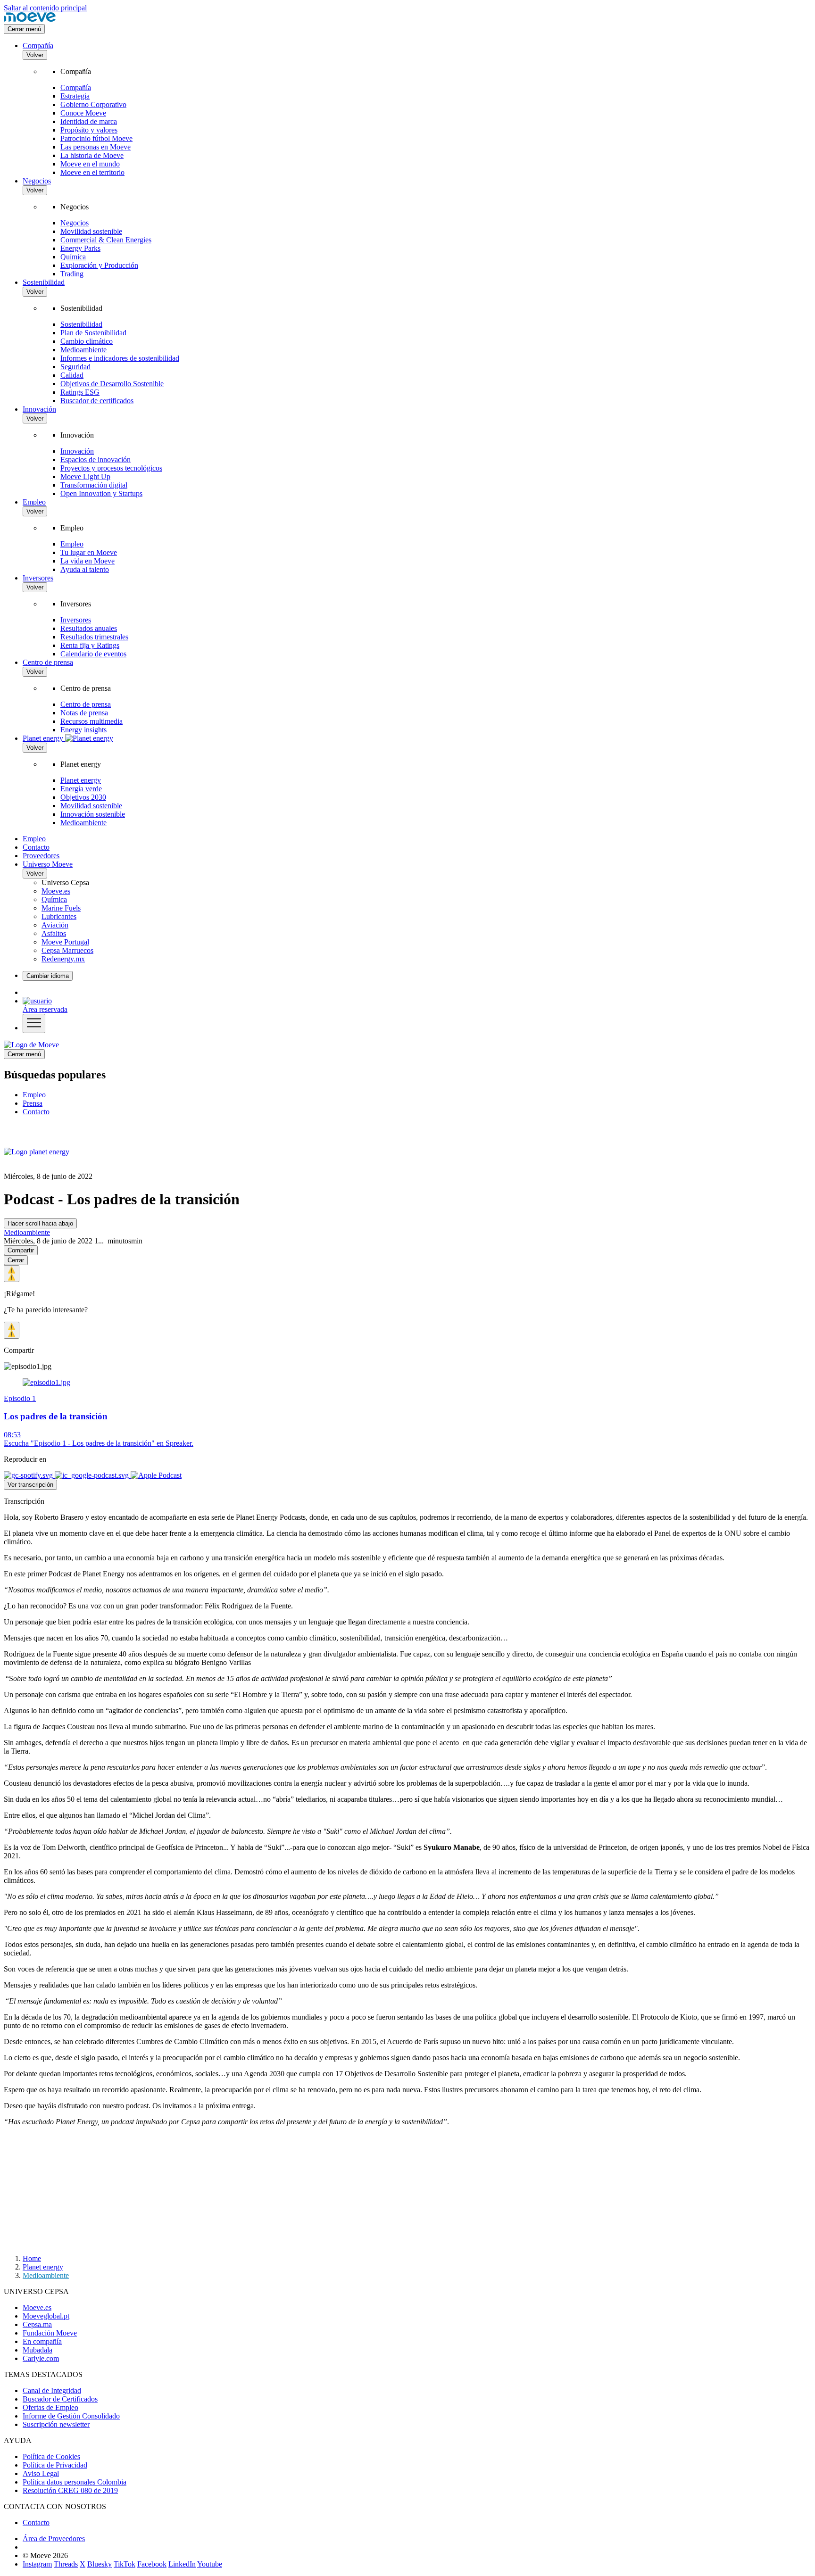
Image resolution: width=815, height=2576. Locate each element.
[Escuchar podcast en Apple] (156, 1475)
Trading (72, 274)
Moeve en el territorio (92, 172)
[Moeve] (30, 20)
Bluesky (100, 2564)
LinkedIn (182, 2564)
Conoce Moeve (83, 113)
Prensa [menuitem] (33, 1103)
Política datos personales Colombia (75, 2482)
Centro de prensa (48, 662)
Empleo (34, 502)
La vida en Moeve (87, 561)
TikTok (125, 2564)
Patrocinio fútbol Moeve (96, 138)
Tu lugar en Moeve (89, 552)
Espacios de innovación (96, 460)
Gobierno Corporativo (93, 104)
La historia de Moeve (92, 155)
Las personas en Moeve (96, 147)
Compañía (38, 46)
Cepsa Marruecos (67, 950)
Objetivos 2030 (83, 797)
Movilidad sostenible (91, 231)
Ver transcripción (30, 1485)
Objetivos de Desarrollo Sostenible (112, 384)
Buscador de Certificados (60, 2399)
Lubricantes (59, 916)
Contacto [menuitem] (36, 1112)
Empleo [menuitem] (34, 1095)
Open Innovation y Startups (101, 493)
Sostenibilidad (44, 282)
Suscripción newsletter (56, 2424)
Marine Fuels (61, 908)
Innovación (39, 409)
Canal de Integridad (52, 2390)
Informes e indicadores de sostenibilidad (120, 358)
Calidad (72, 375)
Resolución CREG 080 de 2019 (70, 2490)
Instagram (37, 2564)
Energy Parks (80, 248)
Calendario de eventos (93, 654)
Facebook (152, 2564)
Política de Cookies (51, 2456)
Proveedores (41, 856)
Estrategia (75, 96)
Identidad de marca (89, 121)
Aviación (55, 925)
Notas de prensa (84, 713)
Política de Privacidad (55, 2465)
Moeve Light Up (85, 476)
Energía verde (81, 789)
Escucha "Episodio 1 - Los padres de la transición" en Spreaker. (99, 1443)
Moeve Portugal (65, 942)
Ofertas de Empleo (50, 2407)
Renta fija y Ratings (90, 645)
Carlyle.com (41, 2358)
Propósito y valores (89, 130)
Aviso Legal (41, 2473)
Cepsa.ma (37, 2324)
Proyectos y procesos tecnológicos (111, 468)
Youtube (210, 2564)
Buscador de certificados (97, 401)
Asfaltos (54, 933)
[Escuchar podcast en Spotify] (29, 1475)
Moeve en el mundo (90, 164)
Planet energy (81, 780)
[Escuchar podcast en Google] (93, 1475)
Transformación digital (94, 485)
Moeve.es (56, 891)
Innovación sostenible (93, 814)
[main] (31, 1045)
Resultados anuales (89, 628)
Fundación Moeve (50, 2333)
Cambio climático (87, 341)
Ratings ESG (80, 392)
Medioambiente (83, 350)
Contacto (36, 847)
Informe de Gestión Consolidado (71, 2416)
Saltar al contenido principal (45, 8)
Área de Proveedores (54, 2539)
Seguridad (75, 367)
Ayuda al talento (85, 569)
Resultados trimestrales (94, 637)
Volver (35, 55)
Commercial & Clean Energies (106, 240)
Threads (66, 2564)
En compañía (42, 2341)
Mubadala (37, 2350)
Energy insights (83, 730)
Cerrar (16, 1260)
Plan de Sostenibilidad (93, 333)
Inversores (38, 578)
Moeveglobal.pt (46, 2316)
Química (73, 257)
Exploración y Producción (99, 265)
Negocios (37, 181)
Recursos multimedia (91, 721)
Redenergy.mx (63, 959)
